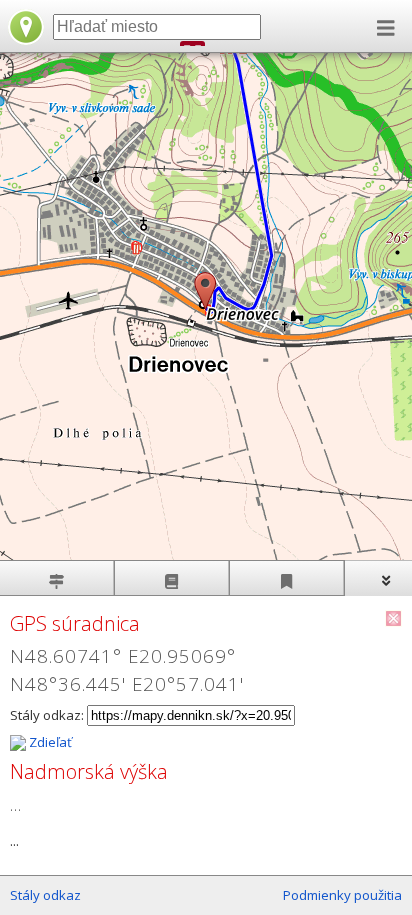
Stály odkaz (45, 895)
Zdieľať (49, 742)
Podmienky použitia (342, 895)
